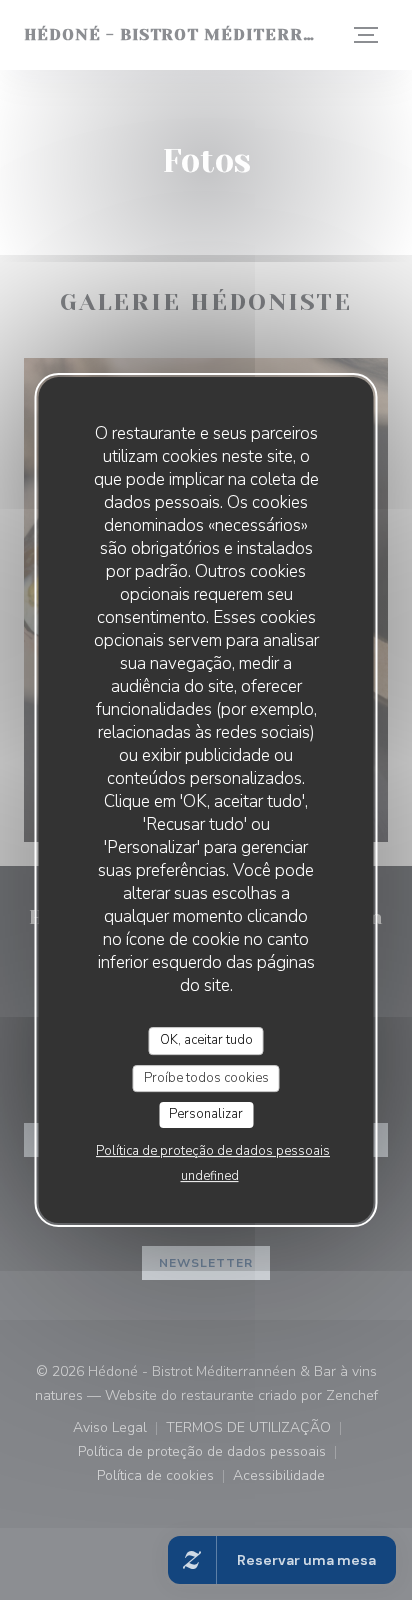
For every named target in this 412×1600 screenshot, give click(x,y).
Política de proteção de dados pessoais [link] (213, 1151)
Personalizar (206, 1114)
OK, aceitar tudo (206, 1040)
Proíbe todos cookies (206, 1078)
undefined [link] (210, 1176)
